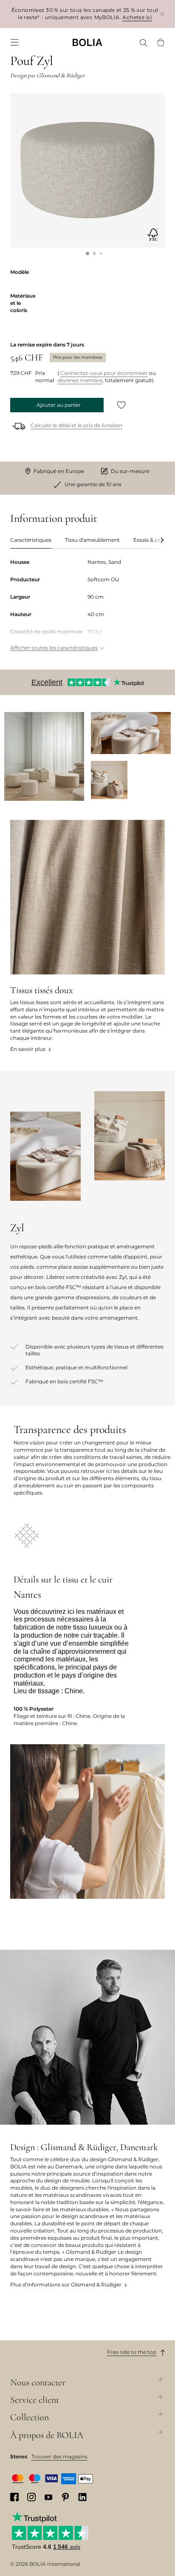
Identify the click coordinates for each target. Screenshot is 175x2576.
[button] (87, 253)
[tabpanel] (87, 606)
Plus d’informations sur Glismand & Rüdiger (66, 2285)
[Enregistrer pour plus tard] (121, 405)
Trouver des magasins (59, 2456)
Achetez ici (137, 17)
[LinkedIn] (82, 2497)
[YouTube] (48, 2497)
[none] (87, 42)
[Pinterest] (65, 2497)
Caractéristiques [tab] (31, 540)
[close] (162, 14)
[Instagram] (31, 2497)
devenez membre (80, 380)
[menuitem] (14, 42)
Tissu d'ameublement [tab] (92, 540)
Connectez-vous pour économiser (104, 373)
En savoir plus (28, 1049)
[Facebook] (14, 2497)
